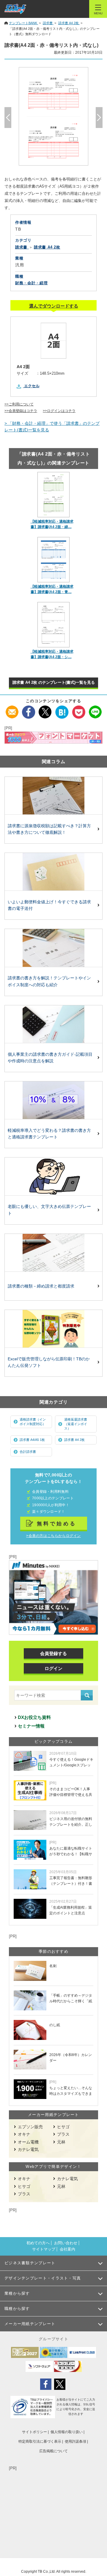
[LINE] (95, 709)
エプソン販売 (30, 2127)
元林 (61, 2142)
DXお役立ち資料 (34, 1717)
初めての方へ (38, 2243)
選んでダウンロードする (54, 306)
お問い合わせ (66, 2243)
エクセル (32, 386)
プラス (63, 2134)
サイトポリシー (34, 2432)
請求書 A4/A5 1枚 (32, 1440)
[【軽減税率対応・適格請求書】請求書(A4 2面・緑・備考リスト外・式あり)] (54, 495)
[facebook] (29, 709)
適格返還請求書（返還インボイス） (76, 1424)
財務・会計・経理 (31, 283)
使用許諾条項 (75, 2441)
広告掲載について (53, 2451)
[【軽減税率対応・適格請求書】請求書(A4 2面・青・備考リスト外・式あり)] (54, 560)
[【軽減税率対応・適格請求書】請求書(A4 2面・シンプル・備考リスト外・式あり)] (54, 625)
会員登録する (53, 1653)
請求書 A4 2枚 (74, 1440)
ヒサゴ (63, 2127)
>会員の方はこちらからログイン (53, 1536)
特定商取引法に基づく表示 (40, 2441)
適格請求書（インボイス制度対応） (33, 1422)
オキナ (24, 2134)
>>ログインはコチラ (59, 411)
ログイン (53, 1668)
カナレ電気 (28, 2149)
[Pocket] (79, 709)
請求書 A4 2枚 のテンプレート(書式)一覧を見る (54, 682)
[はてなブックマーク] (62, 709)
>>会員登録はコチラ (21, 411)
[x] (45, 709)
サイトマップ (44, 2249)
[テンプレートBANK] (15, 9)
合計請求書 (28, 1452)
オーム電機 (28, 2142)
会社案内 (67, 2249)
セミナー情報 (31, 1726)
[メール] (12, 709)
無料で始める (57, 1524)
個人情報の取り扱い (67, 2432)
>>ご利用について (19, 404)
